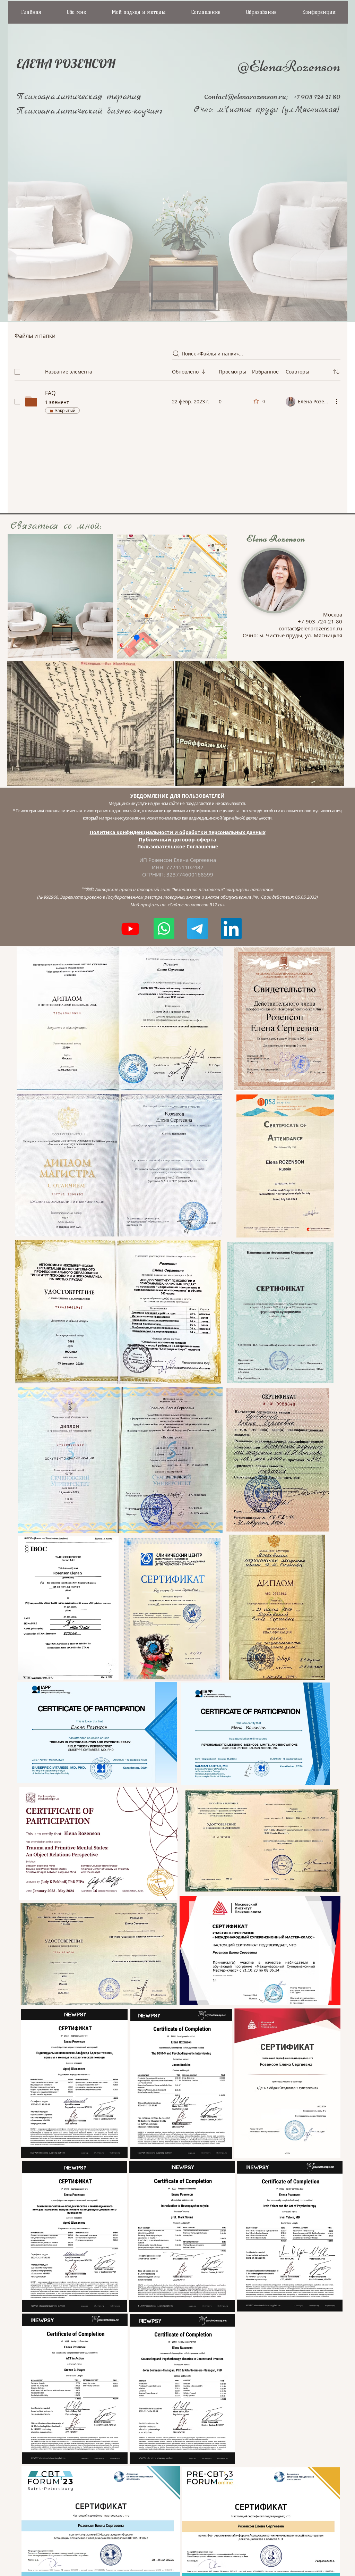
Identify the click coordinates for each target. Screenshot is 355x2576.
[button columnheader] (336, 372)
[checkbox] (17, 372)
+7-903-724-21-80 (320, 621)
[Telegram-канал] (198, 929)
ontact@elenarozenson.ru (247, 96)
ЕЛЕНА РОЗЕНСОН (66, 63)
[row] (177, 370)
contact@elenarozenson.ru (310, 628)
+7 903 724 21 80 (316, 96)
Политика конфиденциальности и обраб (142, 832)
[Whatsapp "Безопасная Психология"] (164, 929)
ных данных (250, 832)
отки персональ (215, 832)
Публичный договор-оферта (177, 840)
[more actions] (336, 401)
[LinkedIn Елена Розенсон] (231, 929)
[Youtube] (130, 929)
